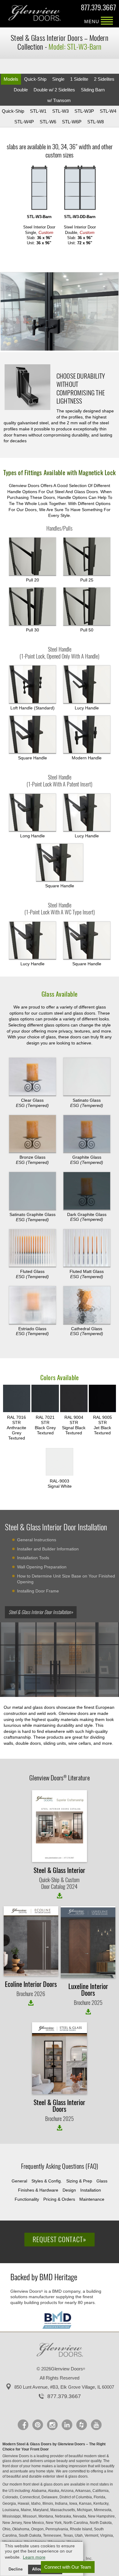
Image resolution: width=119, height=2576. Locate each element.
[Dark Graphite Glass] (87, 1191)
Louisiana (11, 2510)
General (19, 2181)
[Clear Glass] (32, 1077)
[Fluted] (32, 1248)
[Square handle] (32, 735)
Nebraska (63, 2516)
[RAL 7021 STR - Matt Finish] (45, 1399)
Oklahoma (21, 2529)
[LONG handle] (32, 813)
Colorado (11, 2497)
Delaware (50, 2497)
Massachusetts (63, 2510)
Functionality (27, 2199)
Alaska (54, 2491)
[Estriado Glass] (32, 1305)
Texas (69, 2535)
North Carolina (76, 2523)
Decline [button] (16, 2569)
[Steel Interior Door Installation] (60, 1662)
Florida (100, 2497)
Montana (46, 2516)
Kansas (86, 2504)
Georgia (10, 2504)
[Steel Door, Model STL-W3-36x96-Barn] (39, 188)
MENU (107, 21)
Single (58, 79)
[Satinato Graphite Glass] (32, 1191)
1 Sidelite (79, 79)
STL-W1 (38, 111)
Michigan (85, 2510)
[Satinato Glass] (87, 1077)
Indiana (62, 2504)
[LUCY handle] (87, 684)
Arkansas (83, 2491)
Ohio (7, 2529)
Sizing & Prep (79, 2181)
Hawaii (24, 2504)
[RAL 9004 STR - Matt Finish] (74, 1399)
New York (54, 2523)
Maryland (41, 2510)
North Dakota (101, 2523)
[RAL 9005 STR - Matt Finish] (103, 1399)
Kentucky (101, 2504)
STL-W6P (72, 122)
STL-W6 (48, 122)
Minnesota (103, 2510)
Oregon (38, 2529)
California (101, 2491)
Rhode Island (81, 2529)
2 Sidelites (104, 79)
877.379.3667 (98, 8)
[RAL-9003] (60, 1462)
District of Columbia (76, 2497)
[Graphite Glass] (87, 1134)
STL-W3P (84, 111)
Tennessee (53, 2535)
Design (69, 2190)
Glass (102, 2181)
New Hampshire (102, 2516)
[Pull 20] (32, 557)
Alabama (39, 2491)
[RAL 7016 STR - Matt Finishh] (17, 1399)
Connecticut (30, 2497)
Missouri (30, 2516)
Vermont (92, 2535)
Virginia (107, 2535)
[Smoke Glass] (32, 1134)
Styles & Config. (47, 2181)
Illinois (48, 2504)
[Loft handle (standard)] (32, 684)
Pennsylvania (57, 2529)
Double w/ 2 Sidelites (54, 90)
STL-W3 (60, 111)
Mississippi (12, 2516)
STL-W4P (24, 122)
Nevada (80, 2516)
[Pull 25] (87, 557)
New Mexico (34, 2523)
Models (11, 79)
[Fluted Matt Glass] (87, 1248)
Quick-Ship (35, 79)
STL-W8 (96, 122)
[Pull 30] (32, 606)
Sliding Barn (93, 90)
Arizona (68, 2491)
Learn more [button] (34, 2557)
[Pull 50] (87, 606)
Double (21, 90)
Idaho (36, 2504)
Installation (91, 2190)
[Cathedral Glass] (87, 1305)
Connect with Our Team (68, 2567)
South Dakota (30, 2535)
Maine (26, 2510)
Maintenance (92, 2199)
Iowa (74, 2504)
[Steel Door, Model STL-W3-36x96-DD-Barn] (80, 188)
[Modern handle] (87, 735)
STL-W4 (108, 111)
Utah (79, 2535)
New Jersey (13, 2523)
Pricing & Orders (59, 2199)
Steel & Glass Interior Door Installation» (41, 1612)
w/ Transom (59, 100)
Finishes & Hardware (38, 2190)
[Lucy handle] (87, 813)
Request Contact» (60, 2239)
